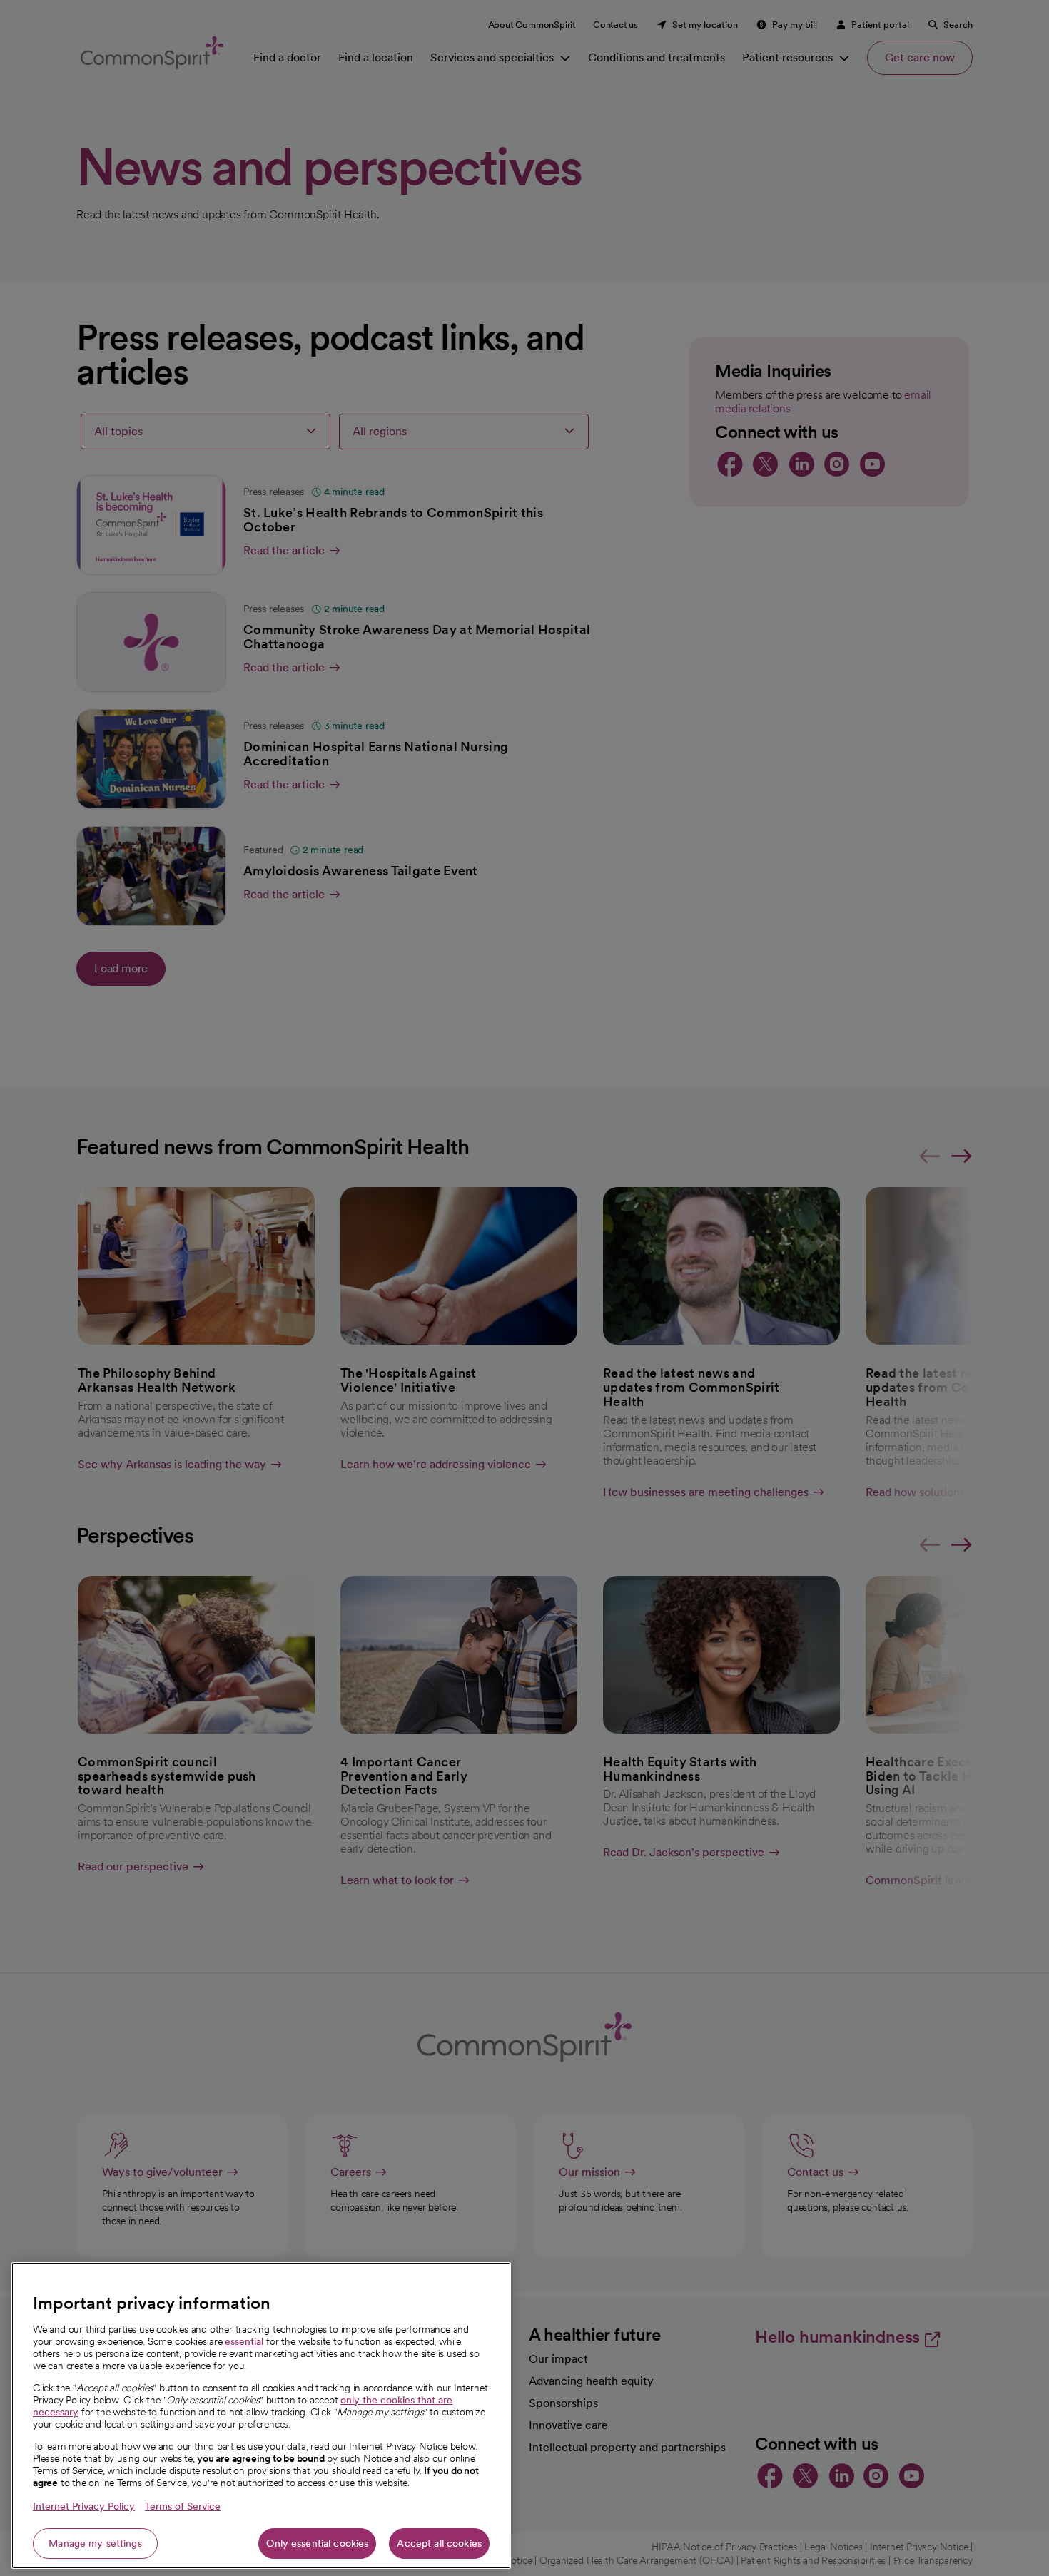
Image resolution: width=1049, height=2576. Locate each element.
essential (244, 2341)
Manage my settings (95, 2543)
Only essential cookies (317, 2543)
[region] (261, 2415)
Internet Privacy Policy (84, 2506)
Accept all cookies (439, 2543)
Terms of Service (183, 2506)
